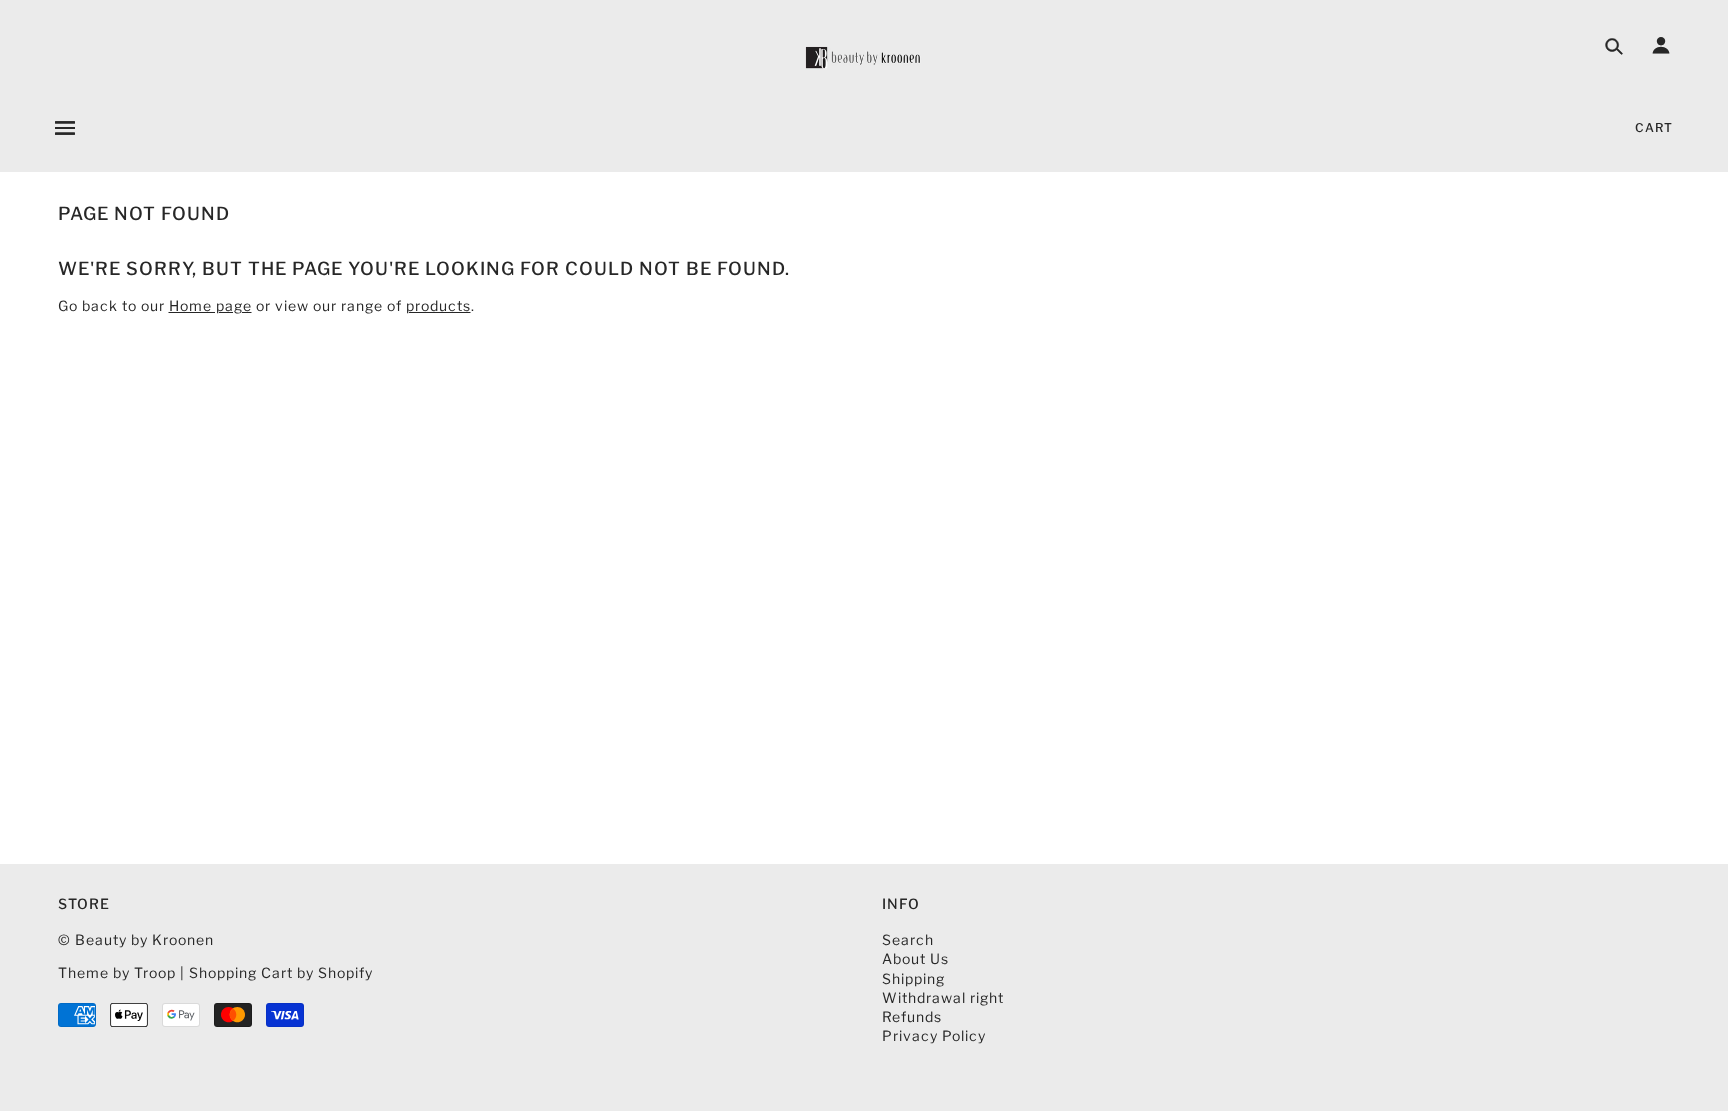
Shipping (913, 978)
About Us (915, 958)
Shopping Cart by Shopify (281, 972)
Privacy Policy (934, 1035)
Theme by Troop (117, 972)
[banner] (864, 57)
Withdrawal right (943, 997)
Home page (210, 305)
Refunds (912, 1016)
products (438, 305)
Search (908, 939)
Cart (1654, 127)
